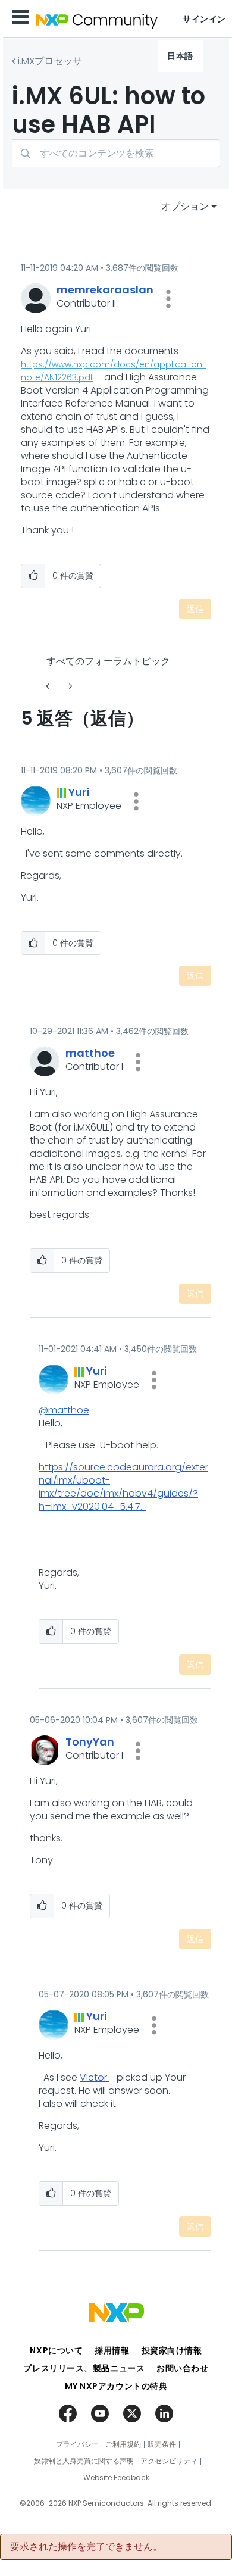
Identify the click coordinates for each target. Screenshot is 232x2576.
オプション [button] (185, 206)
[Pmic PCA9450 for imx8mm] (49, 686)
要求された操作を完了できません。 (86, 2547)
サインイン (204, 19)
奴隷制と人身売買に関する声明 (84, 2461)
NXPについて (56, 2350)
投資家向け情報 (172, 2350)
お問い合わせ (182, 2368)
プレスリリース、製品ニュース (84, 2368)
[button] (168, 299)
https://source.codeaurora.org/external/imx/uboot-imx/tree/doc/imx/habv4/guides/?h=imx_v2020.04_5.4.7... (123, 1487)
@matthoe (64, 1410)
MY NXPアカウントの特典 (116, 2386)
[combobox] (116, 153)
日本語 (180, 56)
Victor (95, 2077)
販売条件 (162, 2444)
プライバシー (77, 2444)
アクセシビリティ (169, 2461)
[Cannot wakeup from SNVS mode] (70, 686)
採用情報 (112, 2350)
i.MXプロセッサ (50, 61)
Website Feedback (116, 2478)
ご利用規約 (123, 2444)
